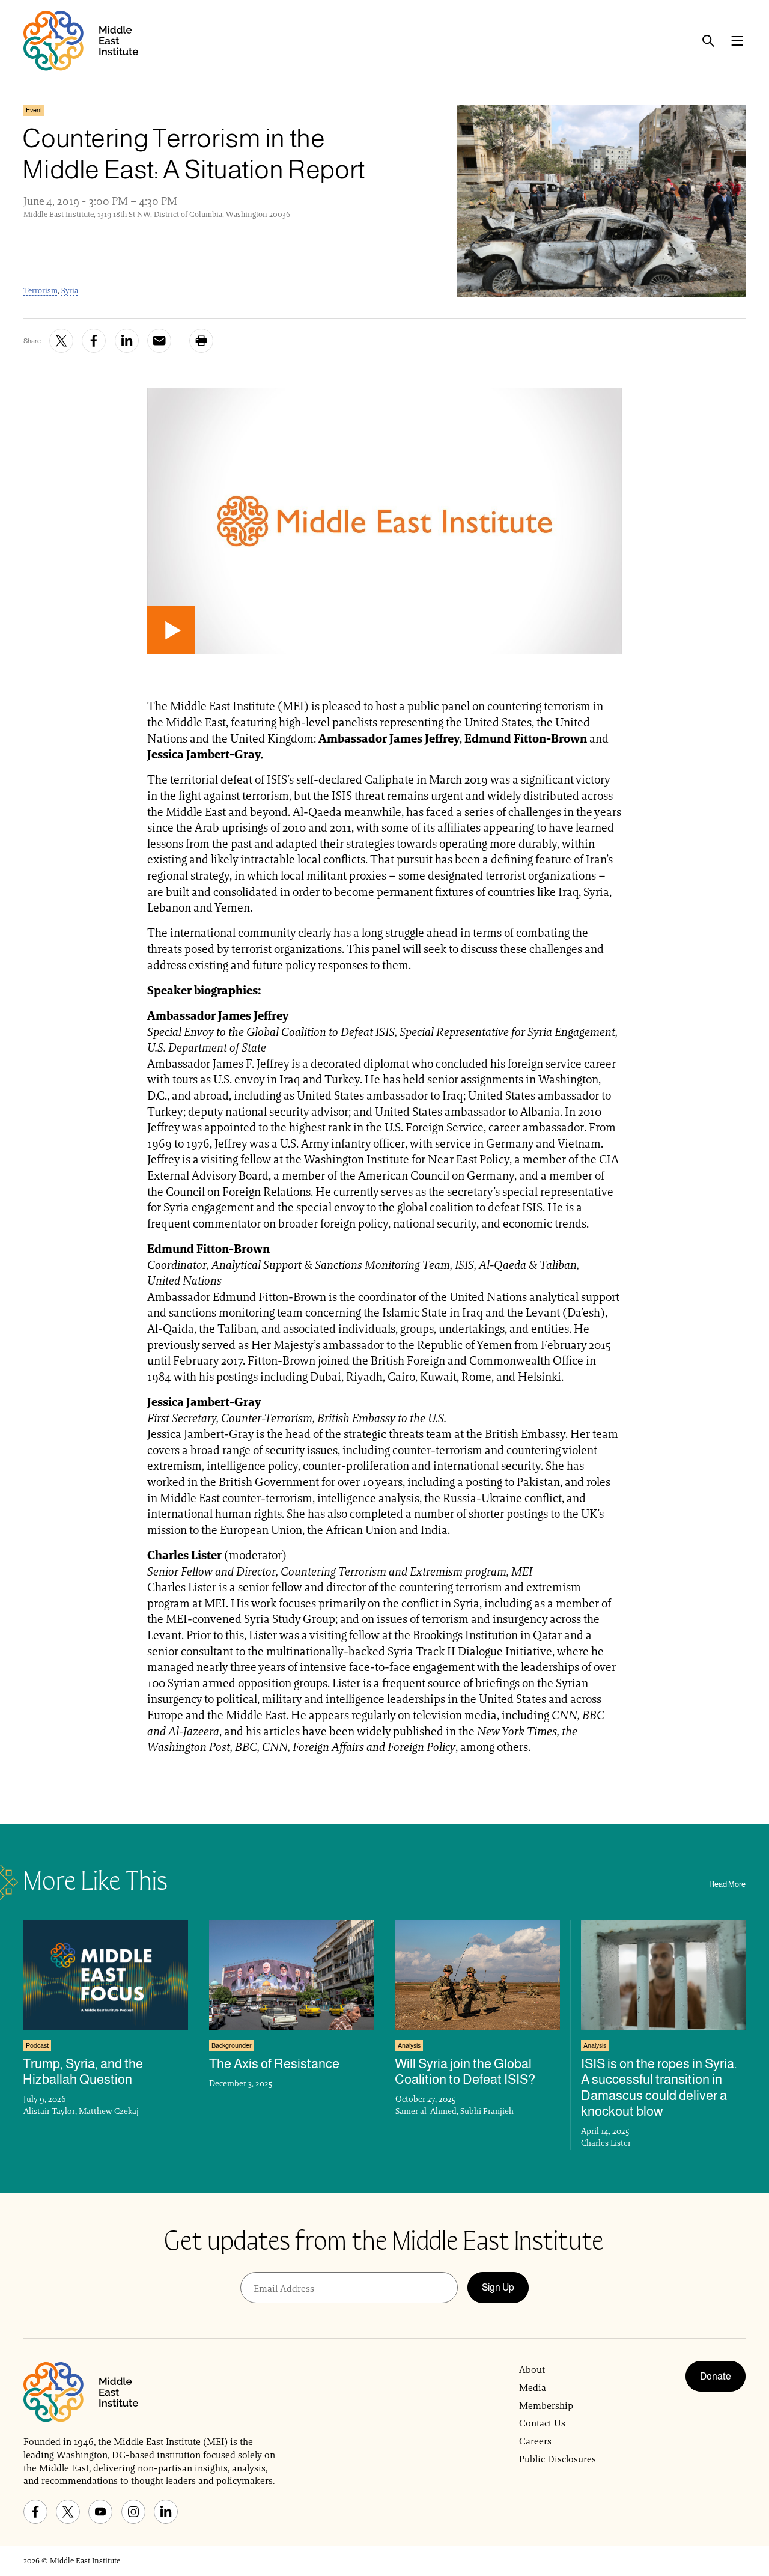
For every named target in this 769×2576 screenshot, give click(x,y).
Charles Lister (606, 2143)
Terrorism (41, 291)
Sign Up (498, 2287)
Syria (70, 291)
